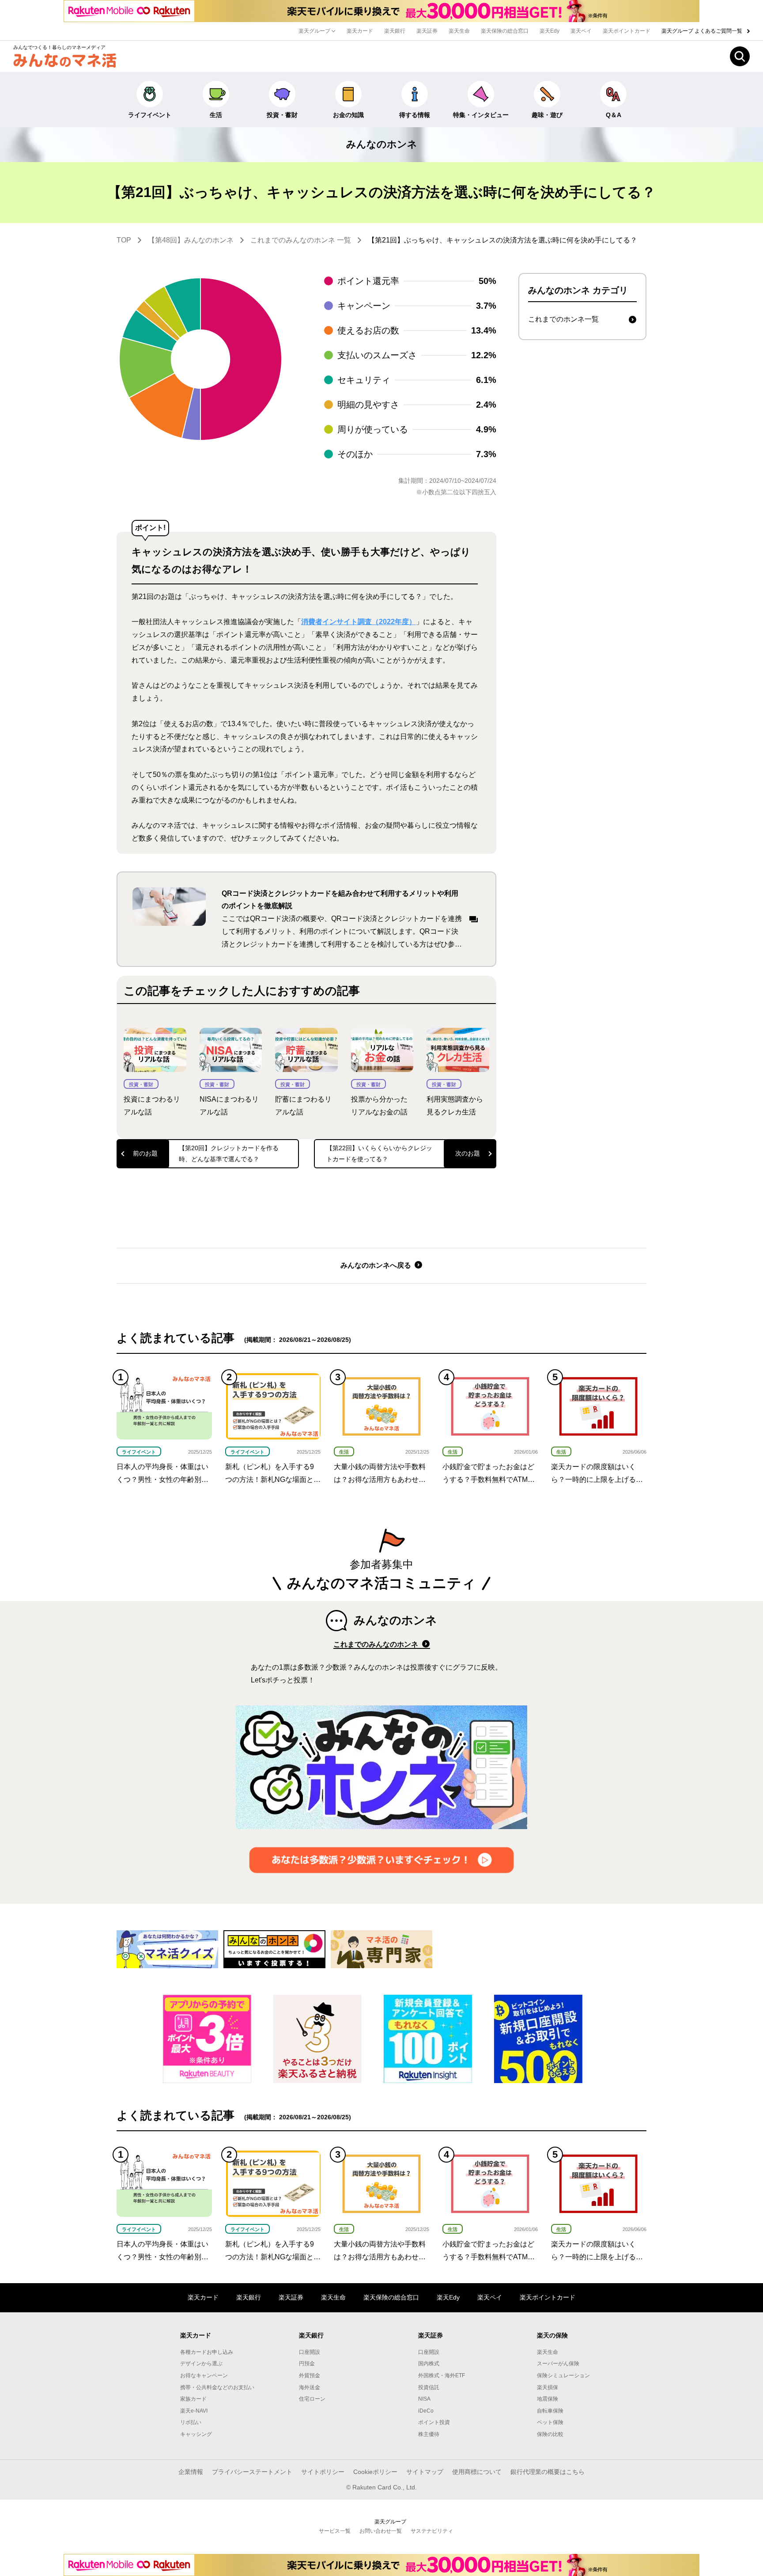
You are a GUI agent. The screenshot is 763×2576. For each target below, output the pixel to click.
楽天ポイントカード (627, 31)
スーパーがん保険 (558, 2364)
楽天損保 (548, 2387)
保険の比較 (550, 2434)
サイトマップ (425, 2472)
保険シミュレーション (563, 2375)
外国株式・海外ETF (442, 2375)
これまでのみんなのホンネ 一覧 (301, 240)
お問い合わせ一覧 (381, 2531)
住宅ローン (312, 2399)
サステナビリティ (432, 2531)
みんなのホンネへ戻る (377, 1265)
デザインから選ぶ (201, 2364)
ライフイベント (150, 115)
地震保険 (548, 2399)
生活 (216, 115)
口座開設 (310, 2352)
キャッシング (196, 2434)
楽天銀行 (395, 31)
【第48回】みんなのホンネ (191, 240)
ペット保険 (550, 2422)
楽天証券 (427, 31)
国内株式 (429, 2364)
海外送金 (310, 2387)
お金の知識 (348, 115)
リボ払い (191, 2422)
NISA (424, 2399)
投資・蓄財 (282, 115)
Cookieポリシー (375, 2472)
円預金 (307, 2364)
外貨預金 (310, 2375)
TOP (124, 240)
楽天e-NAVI (194, 2411)
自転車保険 (550, 2411)
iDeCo (426, 2411)
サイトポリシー (323, 2472)
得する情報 (415, 115)
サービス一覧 (335, 2531)
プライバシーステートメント (252, 2472)
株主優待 (429, 2434)
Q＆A (614, 115)
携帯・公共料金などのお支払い (217, 2387)
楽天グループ (315, 31)
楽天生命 (459, 31)
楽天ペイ (581, 31)
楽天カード (360, 31)
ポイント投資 (434, 2422)
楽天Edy (550, 31)
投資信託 (429, 2387)
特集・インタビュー (481, 115)
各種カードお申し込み (207, 2352)
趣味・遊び (547, 115)
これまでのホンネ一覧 (563, 319)
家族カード (193, 2399)
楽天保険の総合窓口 (505, 31)
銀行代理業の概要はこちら (548, 2472)
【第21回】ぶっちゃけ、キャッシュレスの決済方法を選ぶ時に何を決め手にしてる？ (502, 240)
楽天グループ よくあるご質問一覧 (703, 31)
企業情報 (191, 2472)
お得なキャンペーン (204, 2375)
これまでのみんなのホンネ (377, 1644)
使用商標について (477, 2472)
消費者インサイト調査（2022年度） (359, 622)
